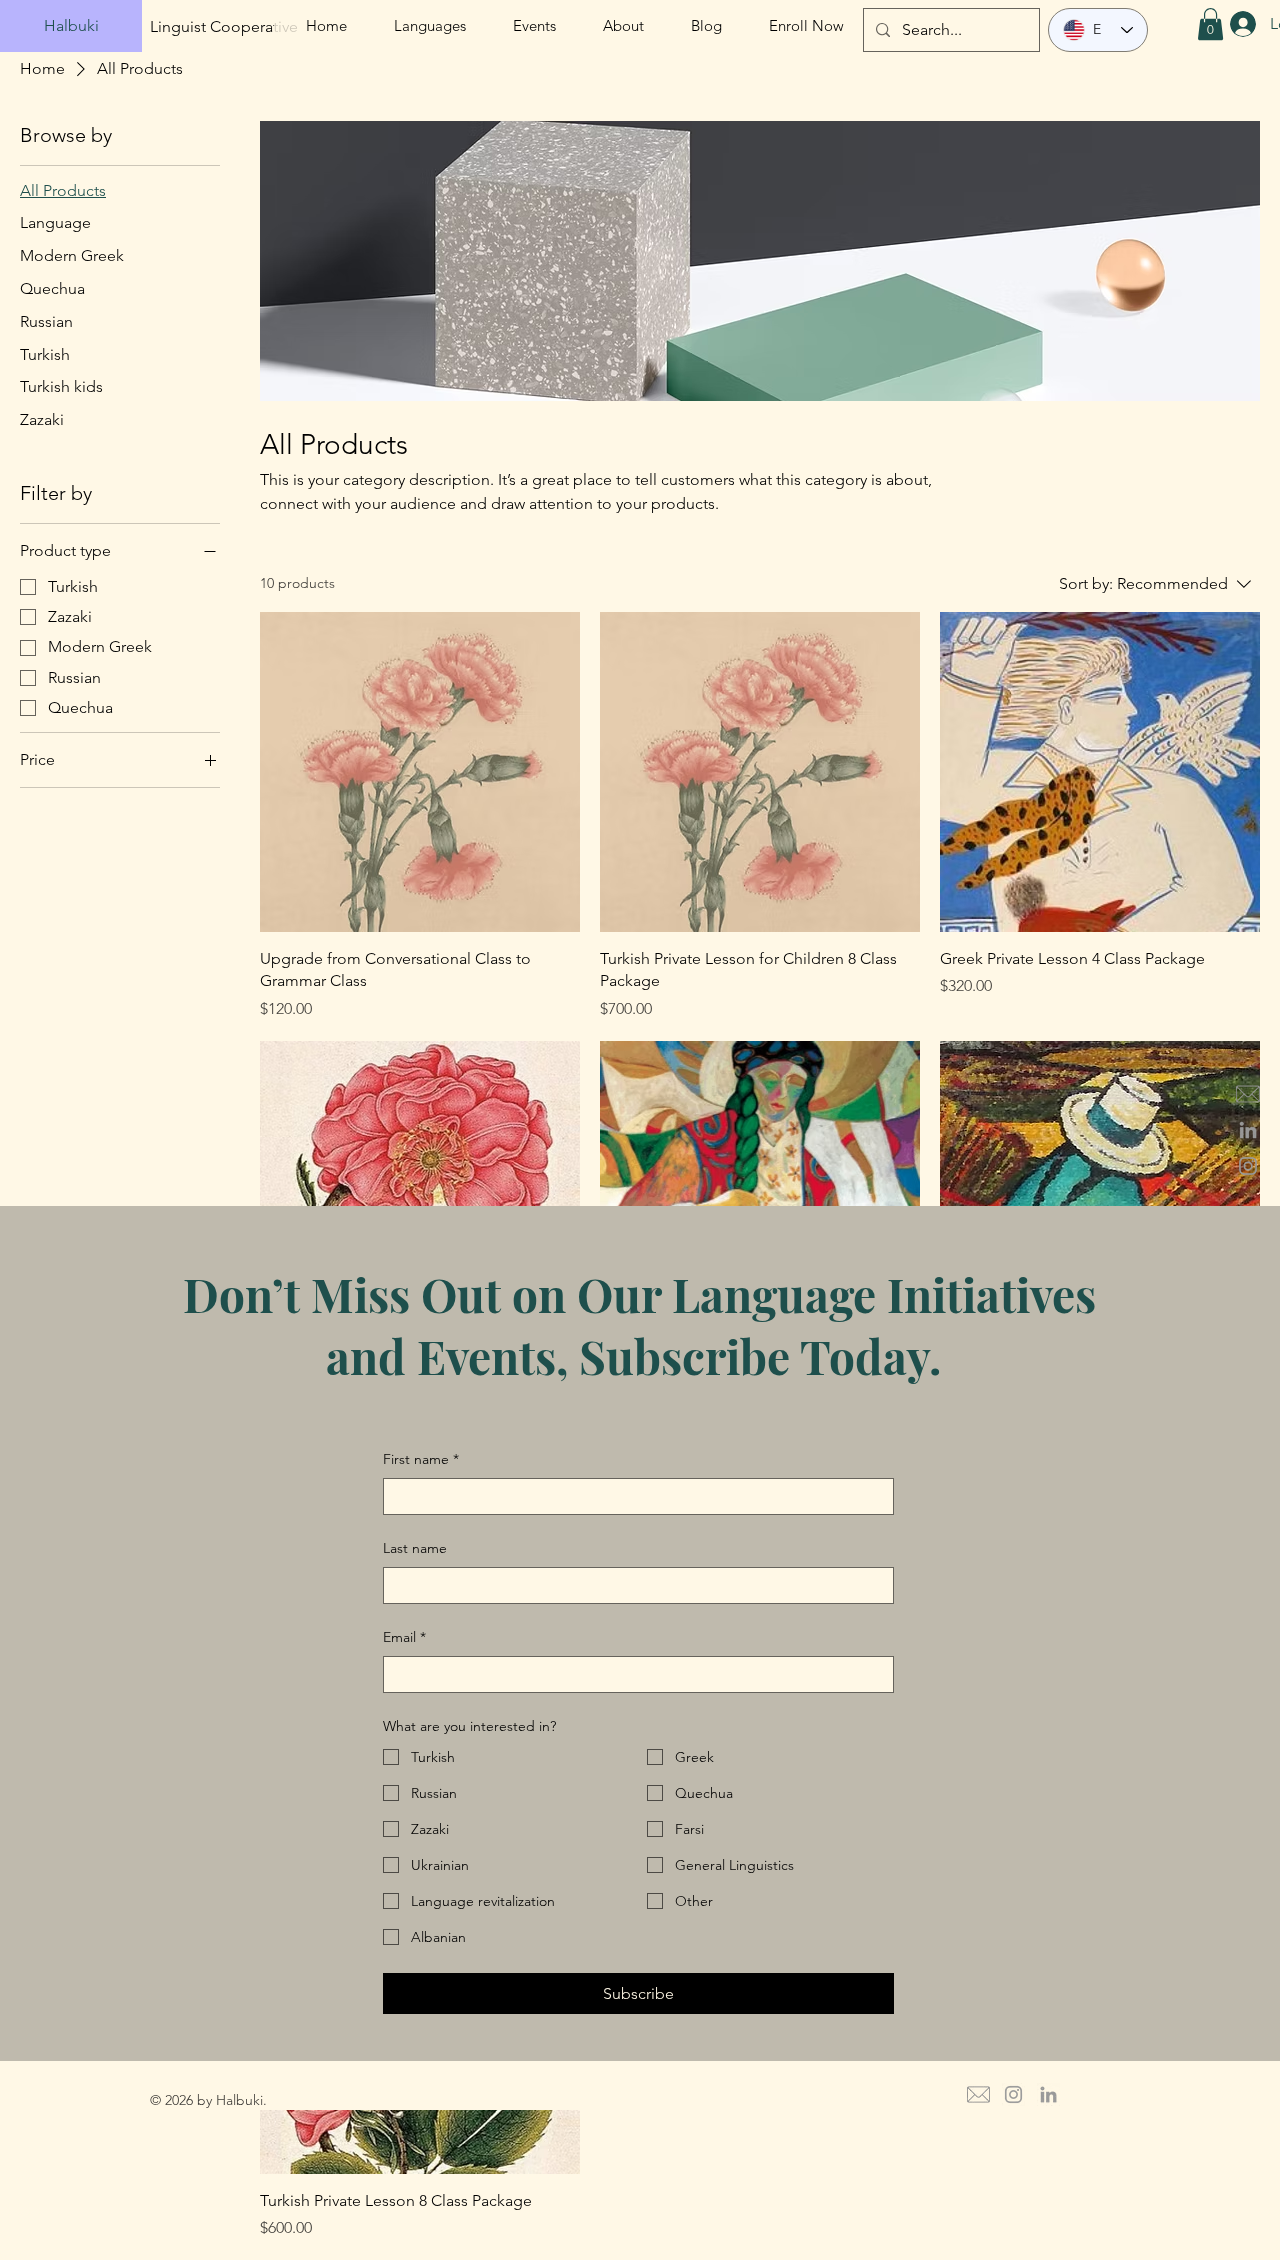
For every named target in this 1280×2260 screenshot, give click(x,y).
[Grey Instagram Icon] (1248, 1166)
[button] (1210, 24)
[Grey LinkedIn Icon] (1248, 1130)
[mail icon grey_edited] (1248, 1094)
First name (421, 1459)
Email (404, 1637)
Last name (415, 1548)
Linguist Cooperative (224, 26)
